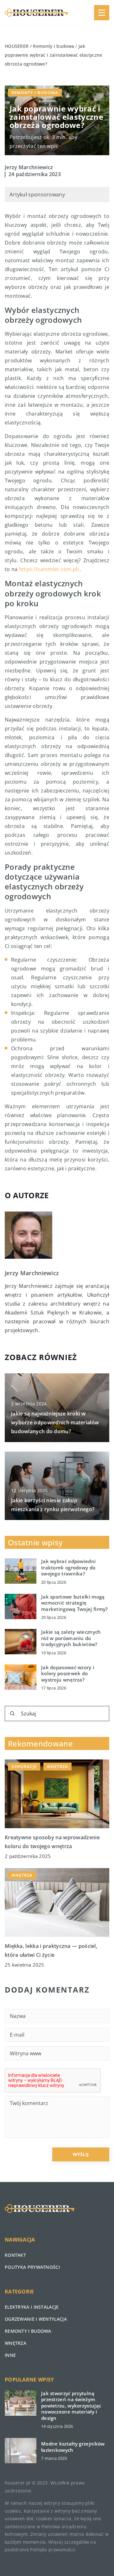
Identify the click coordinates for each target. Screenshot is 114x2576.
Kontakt (15, 2255)
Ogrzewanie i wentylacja (36, 2319)
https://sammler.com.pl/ (49, 569)
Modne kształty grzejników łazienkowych (73, 2447)
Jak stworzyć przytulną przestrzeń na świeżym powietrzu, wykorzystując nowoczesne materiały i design (71, 2406)
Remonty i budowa (35, 92)
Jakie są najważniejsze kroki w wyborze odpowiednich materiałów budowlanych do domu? (55, 1422)
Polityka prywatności (32, 2267)
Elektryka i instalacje (32, 2307)
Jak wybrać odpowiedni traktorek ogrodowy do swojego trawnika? (68, 1568)
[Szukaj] (12, 1714)
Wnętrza (16, 2343)
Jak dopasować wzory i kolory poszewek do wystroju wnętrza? (68, 1674)
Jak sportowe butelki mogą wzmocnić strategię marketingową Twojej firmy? (75, 1603)
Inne (10, 2355)
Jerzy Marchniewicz (29, 167)
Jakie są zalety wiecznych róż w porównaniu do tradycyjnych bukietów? (71, 1638)
